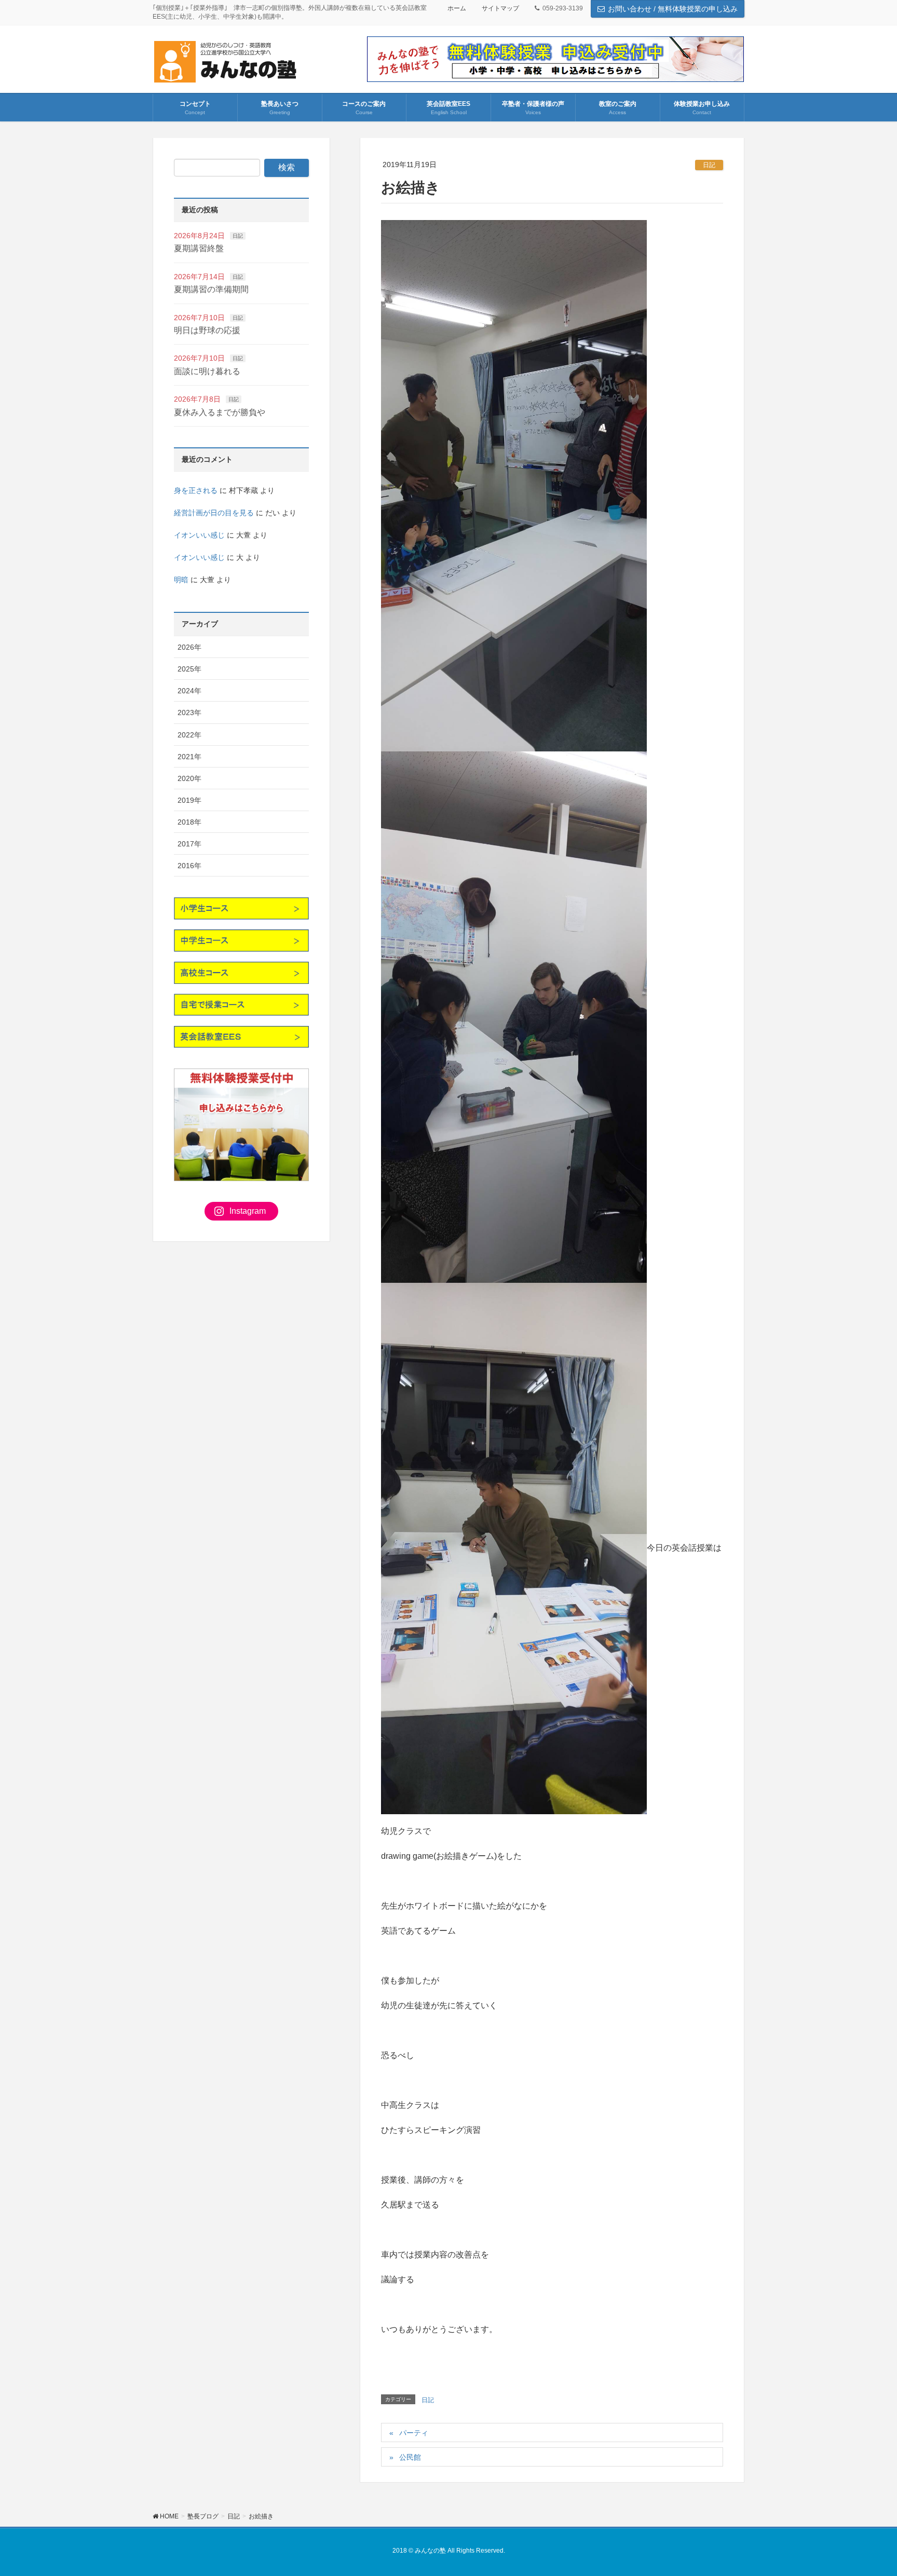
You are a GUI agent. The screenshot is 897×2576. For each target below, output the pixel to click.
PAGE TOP (867, 2489)
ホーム (457, 8)
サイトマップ (500, 8)
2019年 (189, 800)
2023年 (189, 712)
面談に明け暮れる (207, 371)
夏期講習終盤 (199, 248)
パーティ (414, 2433)
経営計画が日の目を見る (214, 513)
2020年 (189, 778)
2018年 (189, 822)
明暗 (181, 580)
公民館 (410, 2457)
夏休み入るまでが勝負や (220, 412)
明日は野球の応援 (207, 330)
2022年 (189, 735)
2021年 (189, 757)
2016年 (189, 866)
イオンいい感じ (199, 535)
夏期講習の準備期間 (211, 289)
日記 (709, 165)
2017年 (189, 844)
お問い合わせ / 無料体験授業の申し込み (673, 9)
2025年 (189, 669)
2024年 (189, 691)
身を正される (196, 490)
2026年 (189, 647)
